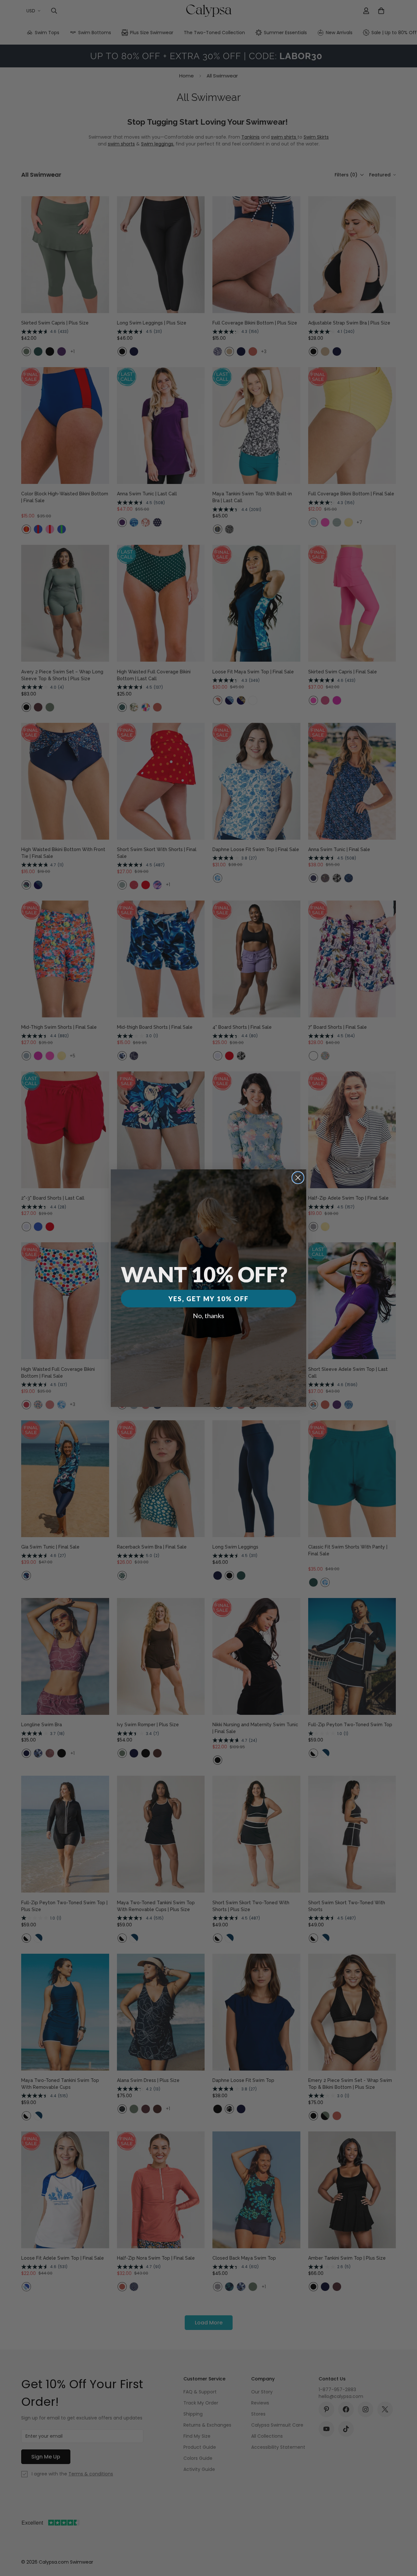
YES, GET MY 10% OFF (208, 1299)
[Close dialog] (298, 1178)
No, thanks (208, 1316)
